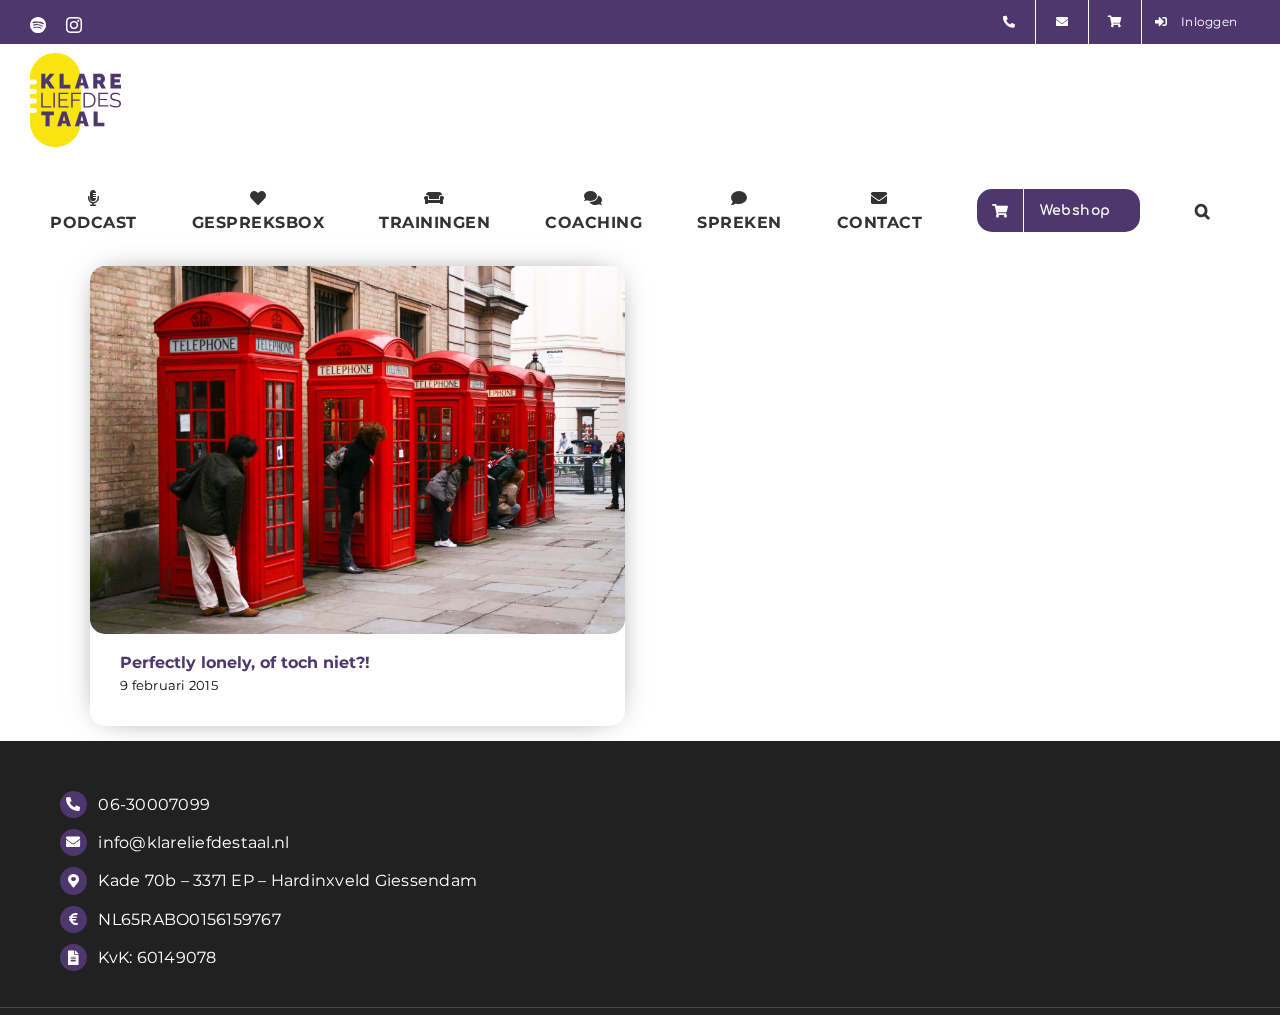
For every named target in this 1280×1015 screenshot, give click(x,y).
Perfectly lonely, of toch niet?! (245, 662)
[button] (1203, 210)
